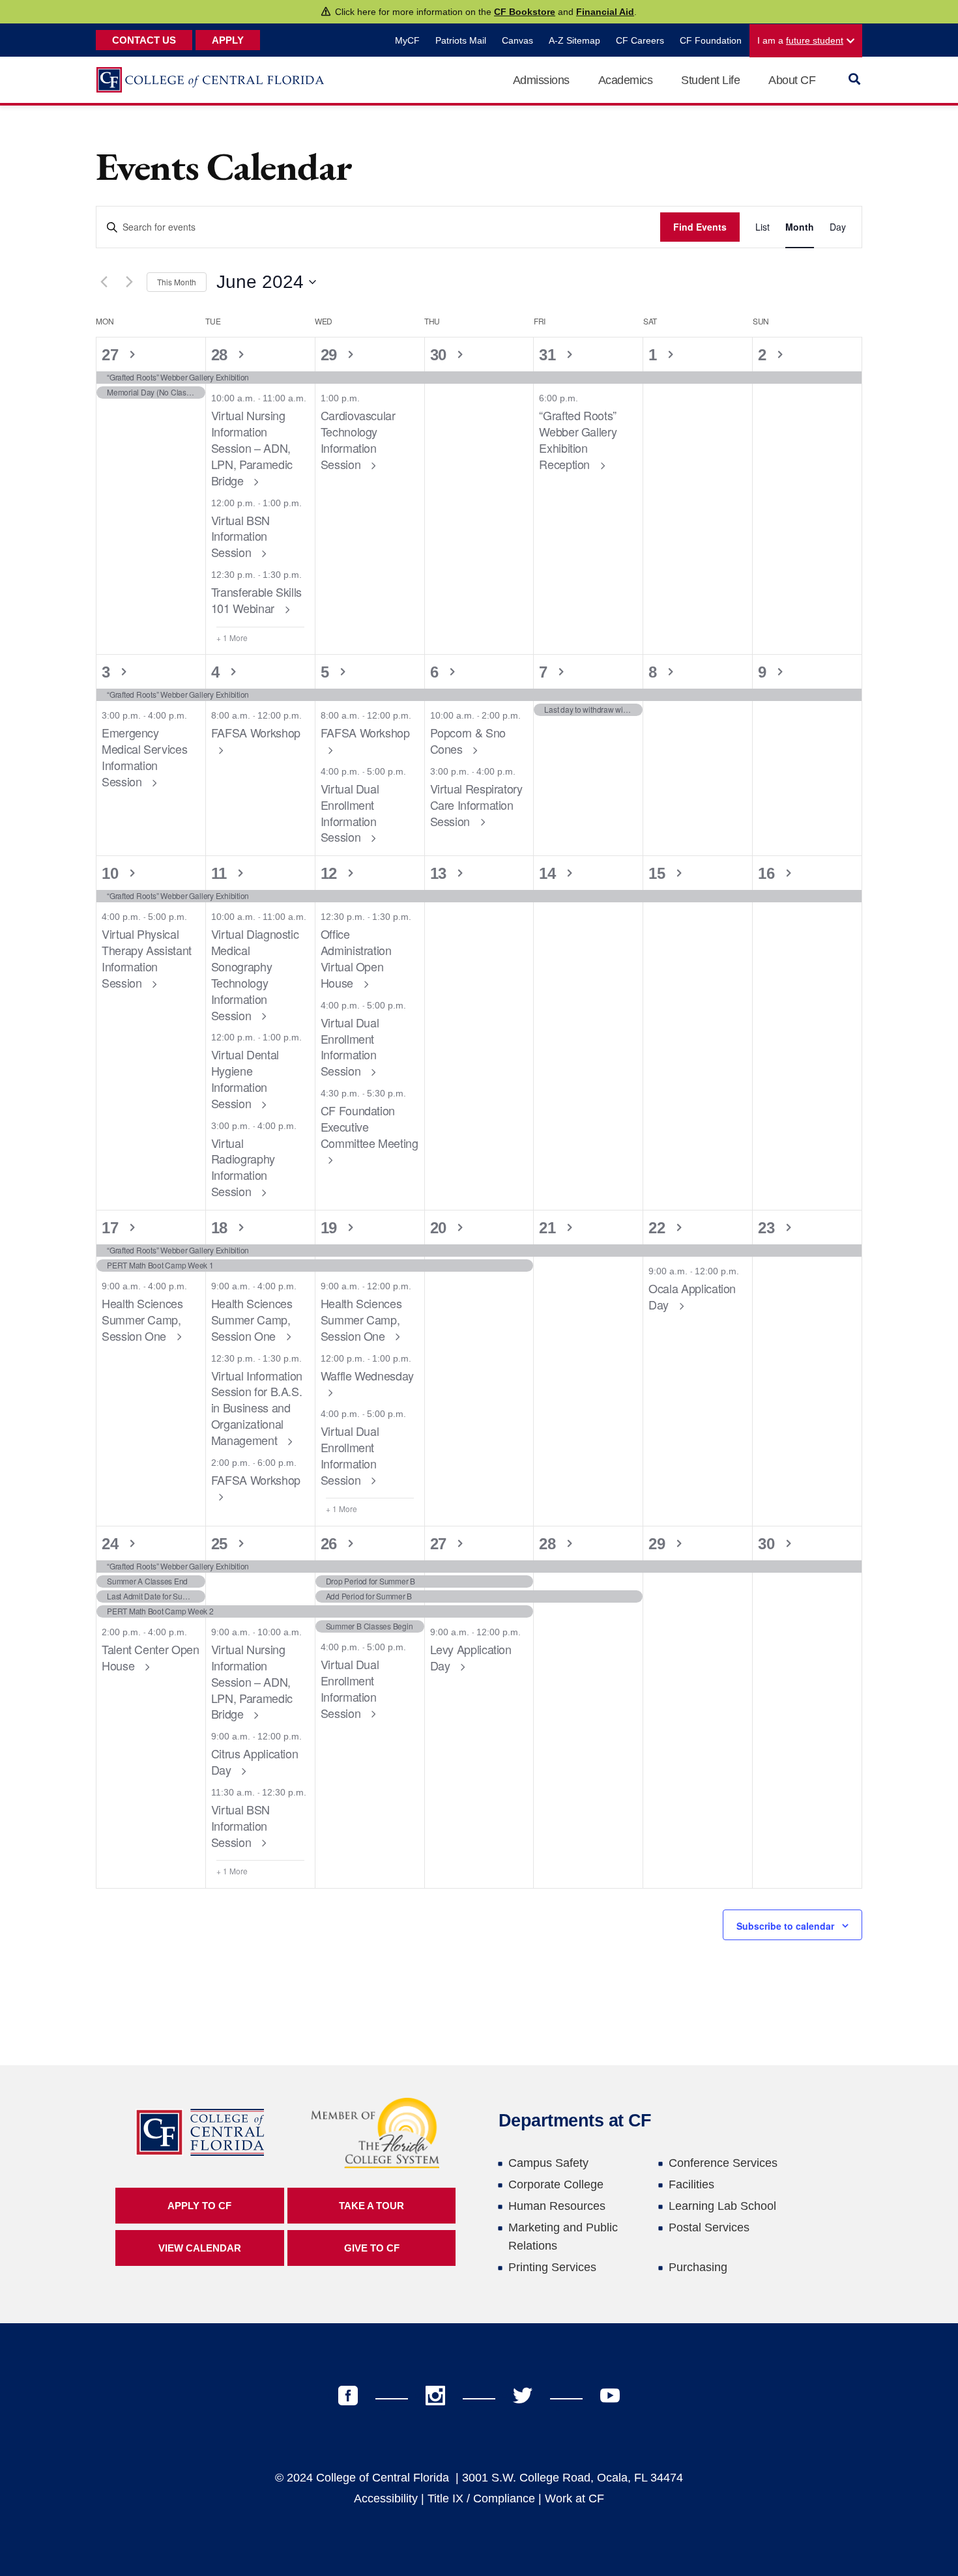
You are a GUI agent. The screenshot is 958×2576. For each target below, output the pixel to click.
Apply (228, 40)
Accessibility (386, 2498)
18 (222, 1228)
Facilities (691, 2184)
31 (549, 355)
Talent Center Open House (151, 1657)
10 (112, 873)
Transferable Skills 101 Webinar (256, 600)
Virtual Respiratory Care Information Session (476, 805)
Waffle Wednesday (367, 1375)
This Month (177, 282)
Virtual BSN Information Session (240, 536)
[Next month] (129, 282)
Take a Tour (371, 2206)
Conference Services (723, 2163)
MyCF (407, 40)
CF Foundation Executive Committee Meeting (370, 1126)
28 (222, 355)
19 (331, 1228)
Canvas (517, 40)
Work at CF (574, 2498)
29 (331, 355)
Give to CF (372, 2248)
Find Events (700, 227)
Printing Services (552, 2267)
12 (331, 873)
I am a (800, 40)
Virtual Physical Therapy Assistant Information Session (147, 958)
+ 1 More (232, 638)
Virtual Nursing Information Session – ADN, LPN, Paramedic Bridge (252, 447)
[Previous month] (104, 282)
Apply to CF (199, 2206)
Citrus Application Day (255, 1761)
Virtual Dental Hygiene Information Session (245, 1078)
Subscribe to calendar (785, 1926)
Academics (626, 80)
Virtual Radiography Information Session (243, 1167)
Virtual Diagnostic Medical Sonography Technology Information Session (255, 974)
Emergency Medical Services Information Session (144, 756)
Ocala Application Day (692, 1296)
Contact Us (144, 40)
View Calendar (200, 2248)
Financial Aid (605, 12)
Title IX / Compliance (481, 2498)
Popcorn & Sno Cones (468, 740)
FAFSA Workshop (256, 732)
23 (768, 1228)
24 (112, 1544)
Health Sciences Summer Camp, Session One (142, 1319)
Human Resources (557, 2206)
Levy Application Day (471, 1657)
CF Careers (640, 40)
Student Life (710, 80)
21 (549, 1228)
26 (331, 1544)
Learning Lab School (722, 2206)
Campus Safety (548, 2163)
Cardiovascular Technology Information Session (358, 439)
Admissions (541, 80)
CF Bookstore (525, 12)
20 (441, 1228)
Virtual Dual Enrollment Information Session (350, 812)
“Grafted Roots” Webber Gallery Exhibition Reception (578, 439)
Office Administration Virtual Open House (356, 958)
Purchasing (698, 2267)
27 (112, 355)
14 (549, 873)
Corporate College (556, 2184)
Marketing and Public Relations (563, 2237)
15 (659, 873)
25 (222, 1544)
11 (221, 873)
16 (768, 873)
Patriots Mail (461, 40)
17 (112, 1228)
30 (441, 355)
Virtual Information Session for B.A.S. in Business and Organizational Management (257, 1408)
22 (659, 1228)
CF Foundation (711, 40)
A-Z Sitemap (574, 40)
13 (441, 873)
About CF (792, 80)
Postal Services (709, 2227)
